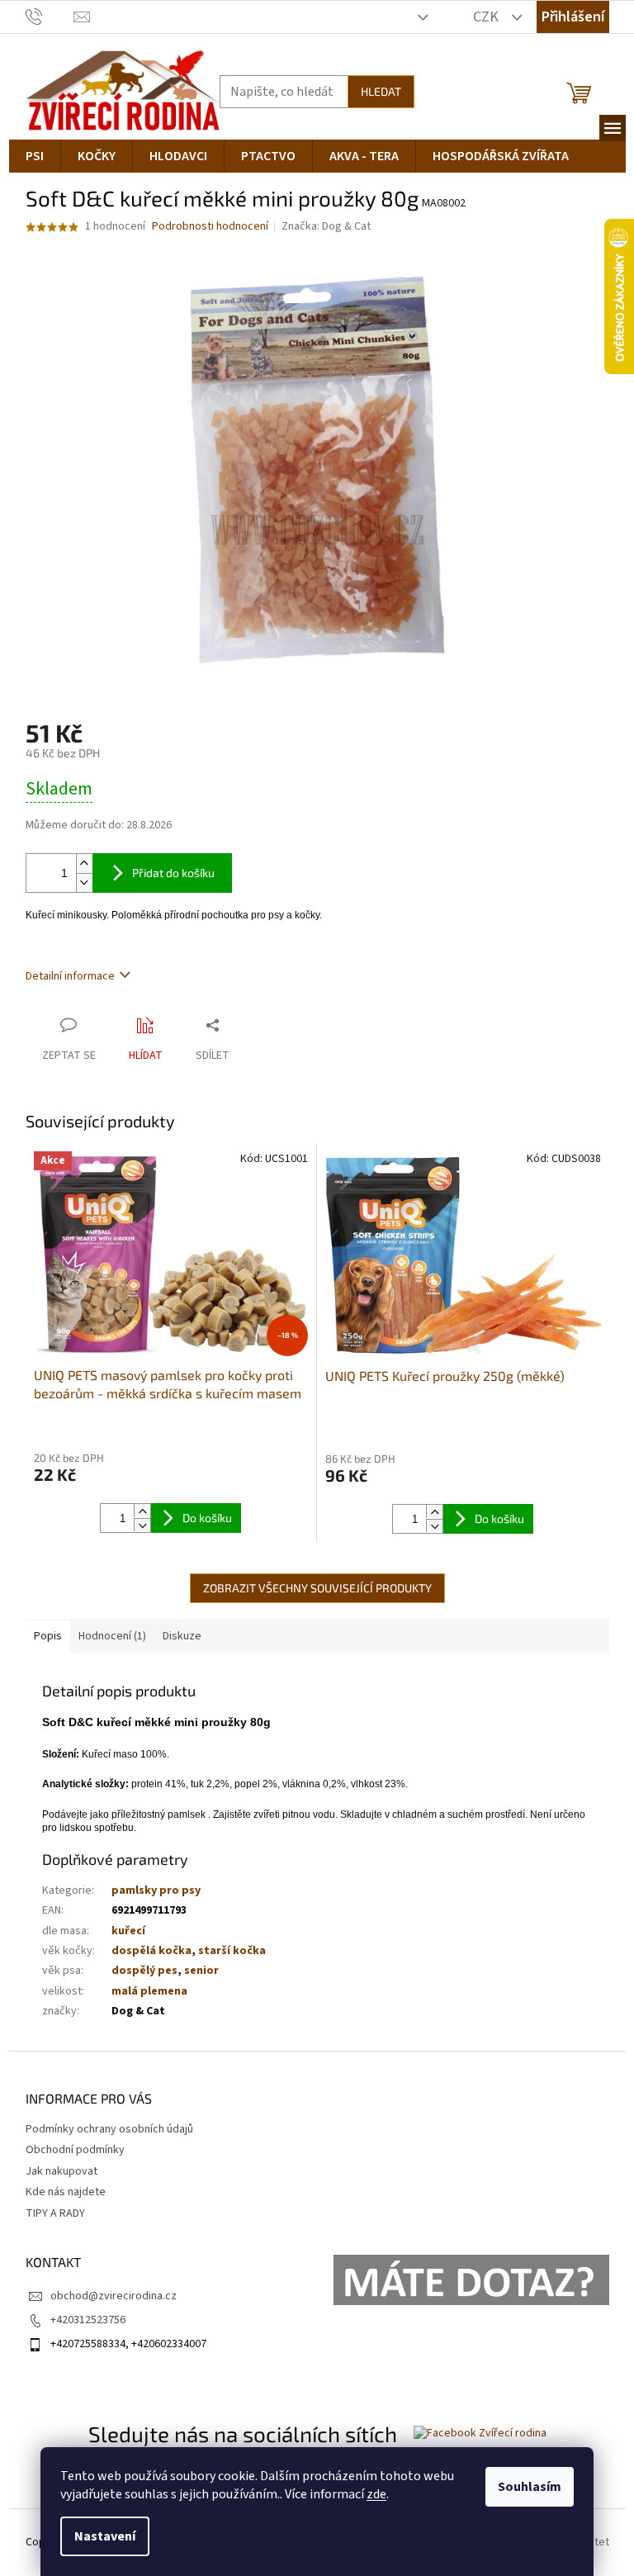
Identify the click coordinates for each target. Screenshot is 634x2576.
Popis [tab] (48, 1636)
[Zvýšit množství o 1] (84, 863)
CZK (487, 17)
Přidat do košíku (173, 873)
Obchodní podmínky (75, 2150)
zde (376, 2494)
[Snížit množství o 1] (84, 882)
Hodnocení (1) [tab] (112, 1636)
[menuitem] (35, 156)
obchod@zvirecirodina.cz (114, 2296)
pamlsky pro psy (156, 1890)
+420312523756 (88, 2320)
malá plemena (149, 1991)
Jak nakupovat (62, 2171)
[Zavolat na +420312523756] (50, 16)
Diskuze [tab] (182, 1636)
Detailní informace (70, 976)
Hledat (381, 91)
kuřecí (128, 1931)
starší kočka (232, 1951)
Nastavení (105, 2536)
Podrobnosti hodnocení (210, 227)
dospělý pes (144, 1971)
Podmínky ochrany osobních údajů (109, 2129)
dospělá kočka (151, 1951)
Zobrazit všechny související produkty (317, 1588)
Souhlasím (530, 2487)
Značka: (326, 226)
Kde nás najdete (66, 2192)
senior (201, 1971)
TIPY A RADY (55, 2213)
